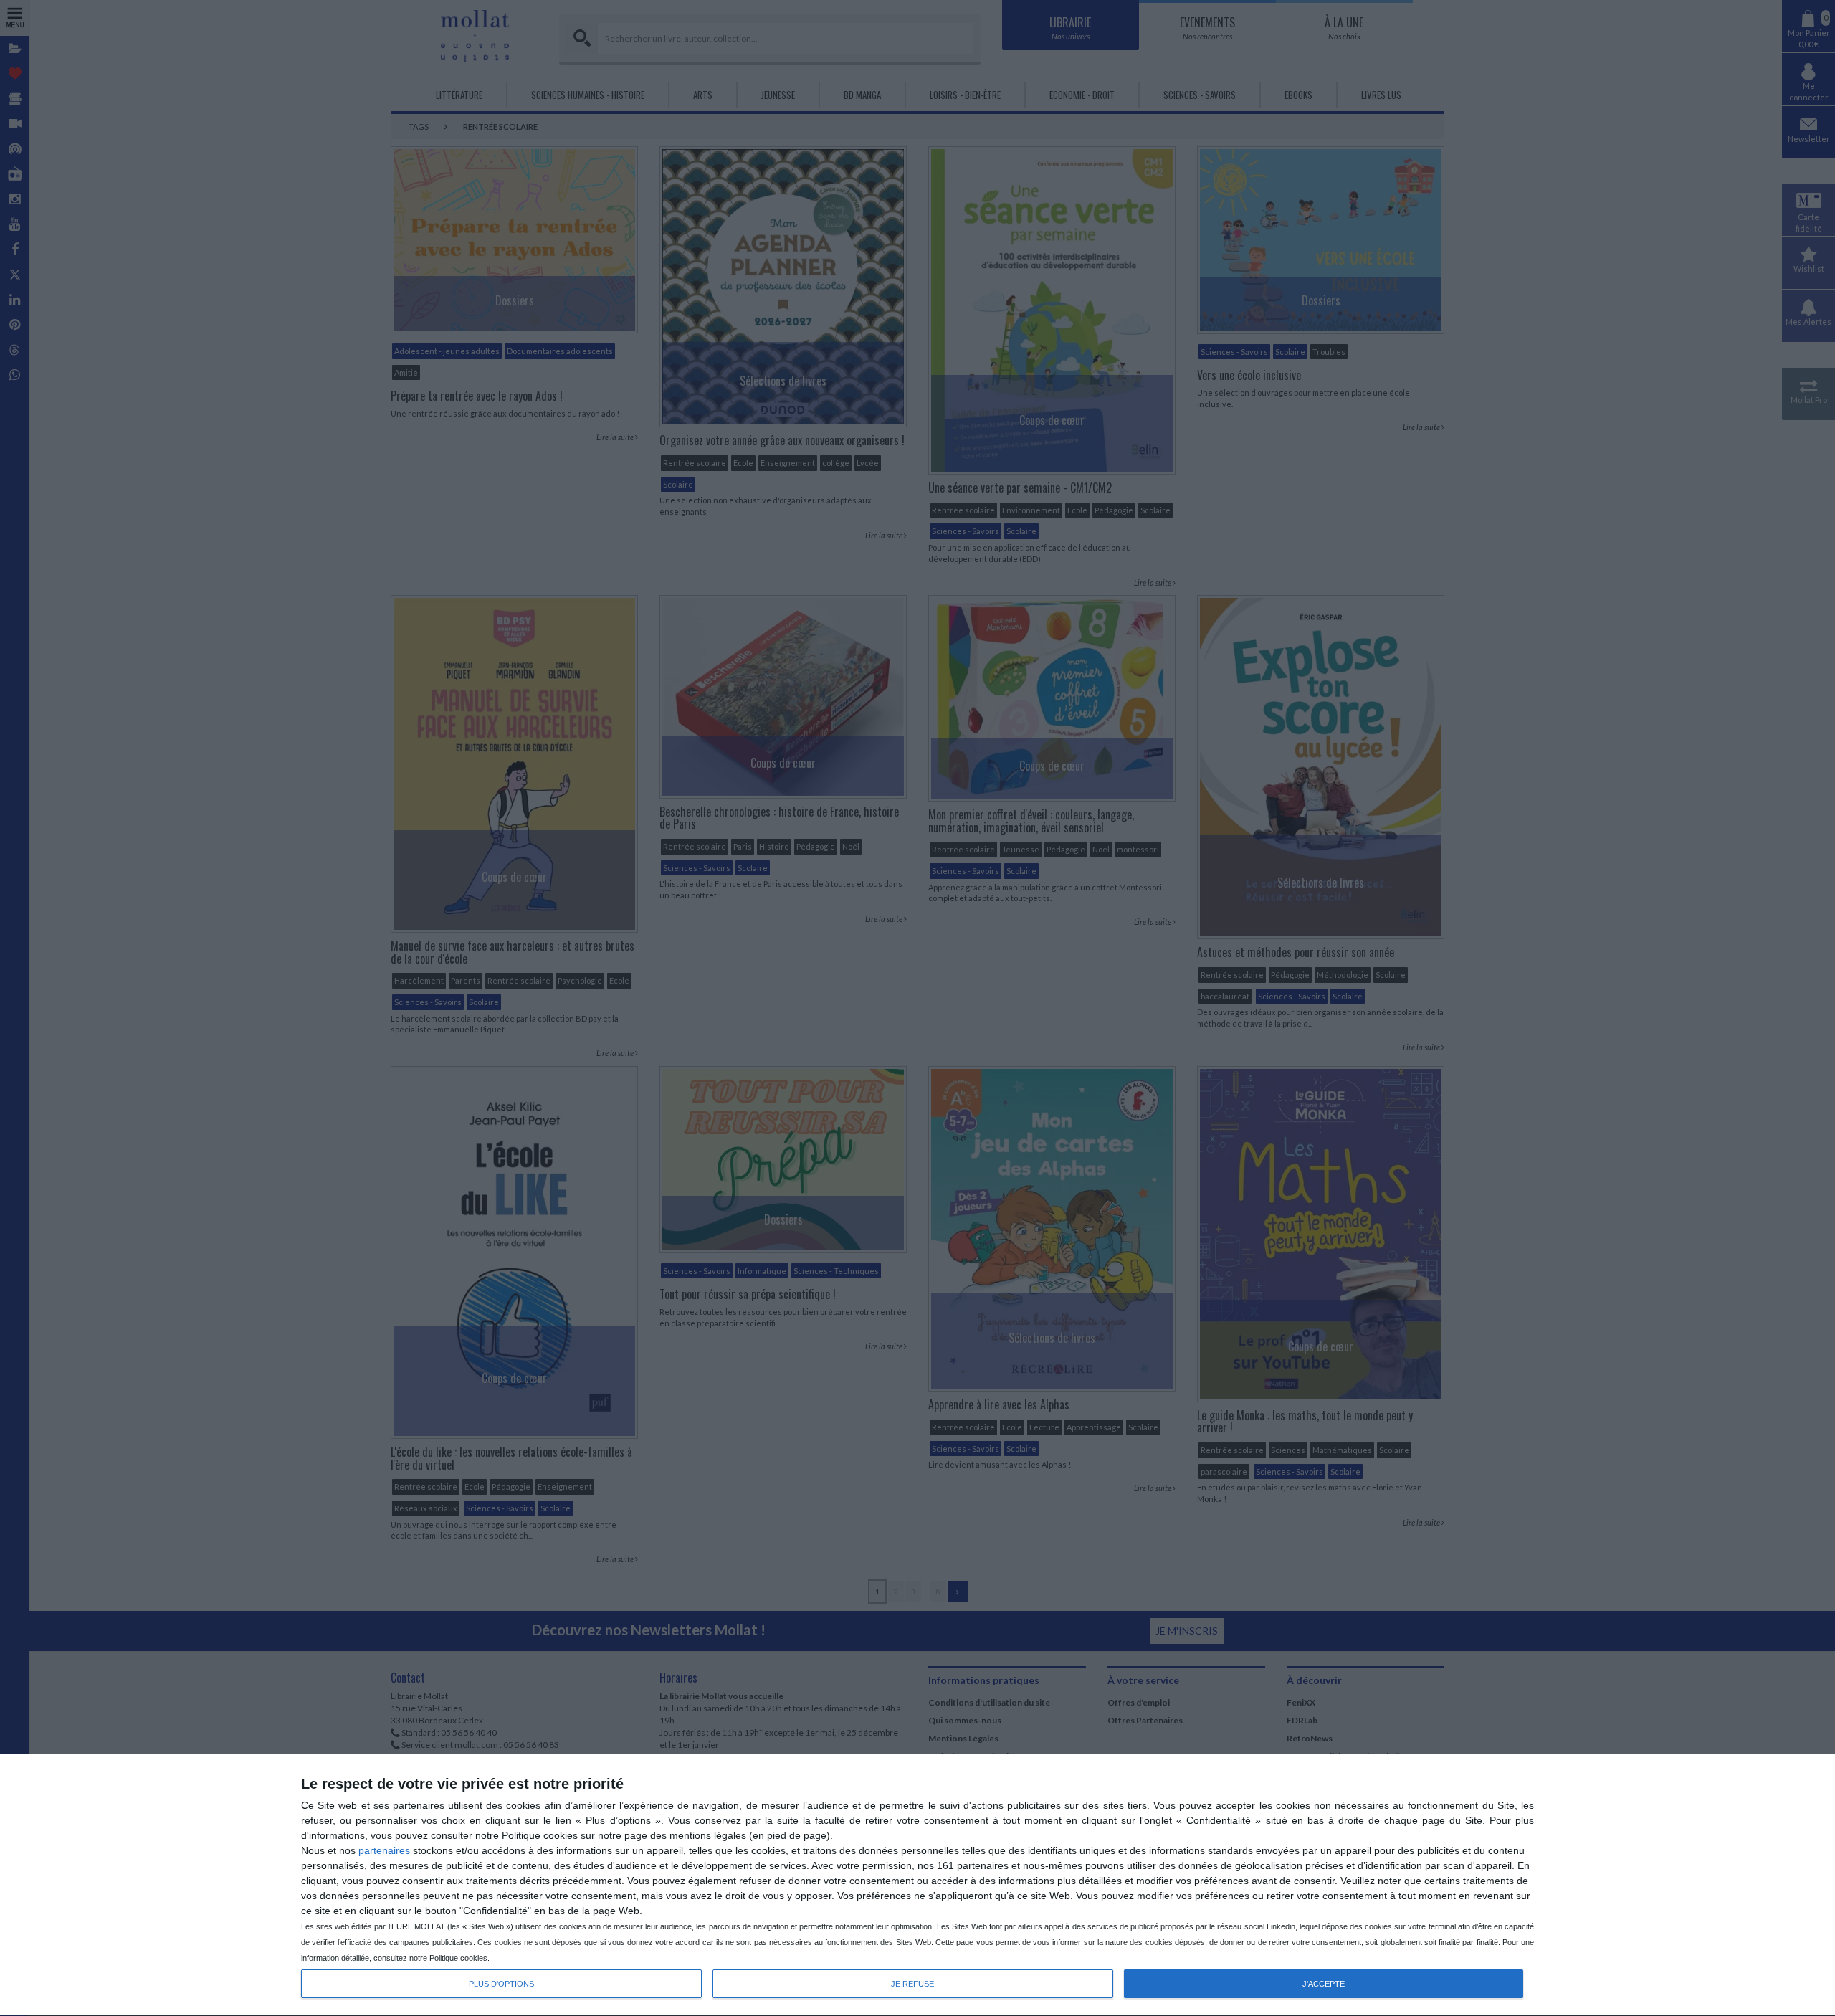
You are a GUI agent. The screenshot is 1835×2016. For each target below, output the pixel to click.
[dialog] (917, 1886)
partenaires (384, 1850)
